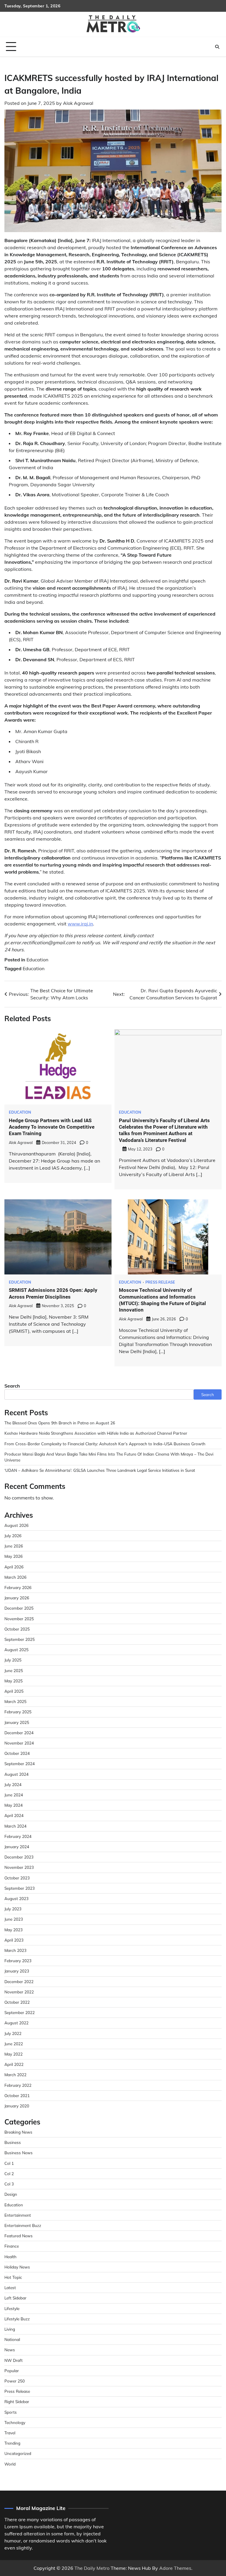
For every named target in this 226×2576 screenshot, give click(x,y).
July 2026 (13, 1536)
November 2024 (19, 1743)
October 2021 (17, 2095)
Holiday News (17, 2267)
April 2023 (14, 1940)
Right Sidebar (17, 2401)
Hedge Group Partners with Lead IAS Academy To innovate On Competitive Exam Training (52, 1127)
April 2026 (14, 1567)
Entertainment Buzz (23, 2225)
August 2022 (16, 2023)
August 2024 (16, 1774)
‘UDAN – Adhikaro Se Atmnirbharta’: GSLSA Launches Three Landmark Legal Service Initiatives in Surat (100, 1470)
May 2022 (14, 2054)
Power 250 (15, 2381)
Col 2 (9, 2174)
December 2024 (19, 1733)
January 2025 (17, 1722)
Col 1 (9, 2163)
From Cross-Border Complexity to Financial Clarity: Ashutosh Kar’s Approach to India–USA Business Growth (105, 1444)
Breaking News (18, 2132)
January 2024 (17, 1847)
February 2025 (18, 1712)
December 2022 (19, 1981)
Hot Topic (13, 2277)
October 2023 (17, 1878)
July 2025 (13, 1660)
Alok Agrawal (78, 103)
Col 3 (9, 2184)
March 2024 (15, 1826)
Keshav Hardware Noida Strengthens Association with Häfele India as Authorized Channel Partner (96, 1433)
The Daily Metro (92, 2568)
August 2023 (16, 1898)
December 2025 (19, 1608)
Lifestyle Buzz (17, 2319)
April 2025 (14, 1691)
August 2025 (16, 1650)
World (10, 2464)
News (10, 2350)
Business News (19, 2153)
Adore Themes (175, 2568)
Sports (11, 2412)
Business (13, 2142)
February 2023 (18, 1961)
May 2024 (14, 1805)
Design (11, 2194)
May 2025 (14, 1681)
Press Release (160, 1282)
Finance (12, 2246)
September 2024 (20, 1764)
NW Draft (14, 2360)
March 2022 (15, 2075)
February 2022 (18, 2085)
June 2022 (14, 2044)
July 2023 (13, 1909)
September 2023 (20, 1888)
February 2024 (18, 1836)
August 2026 (16, 1525)
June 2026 (14, 1546)
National (12, 2339)
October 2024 (17, 1753)
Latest (10, 2288)
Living (10, 2329)
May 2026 (14, 1556)
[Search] (217, 47)
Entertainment (18, 2215)
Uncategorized (18, 2453)
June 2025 (14, 1670)
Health (10, 2257)
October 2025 (17, 1629)
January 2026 (17, 1598)
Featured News (19, 2236)
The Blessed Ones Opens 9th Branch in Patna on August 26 (60, 1423)
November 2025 (19, 1619)
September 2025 (20, 1639)
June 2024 (14, 1795)
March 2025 (15, 1701)
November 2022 (19, 1992)
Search (12, 1386)
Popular (12, 2371)
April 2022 (14, 2064)
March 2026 (15, 1577)
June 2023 (14, 1919)
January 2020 (17, 2106)
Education (37, 960)
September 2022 (20, 2012)
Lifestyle (12, 2308)
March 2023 (15, 1950)
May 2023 (14, 1930)
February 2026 (18, 1587)
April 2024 (14, 1815)
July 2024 (13, 1784)
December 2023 (19, 1857)
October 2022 (17, 2002)
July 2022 (13, 2033)
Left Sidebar (15, 2298)
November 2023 (19, 1867)
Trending (12, 2443)
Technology (15, 2422)
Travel (10, 2433)
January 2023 (17, 1971)
